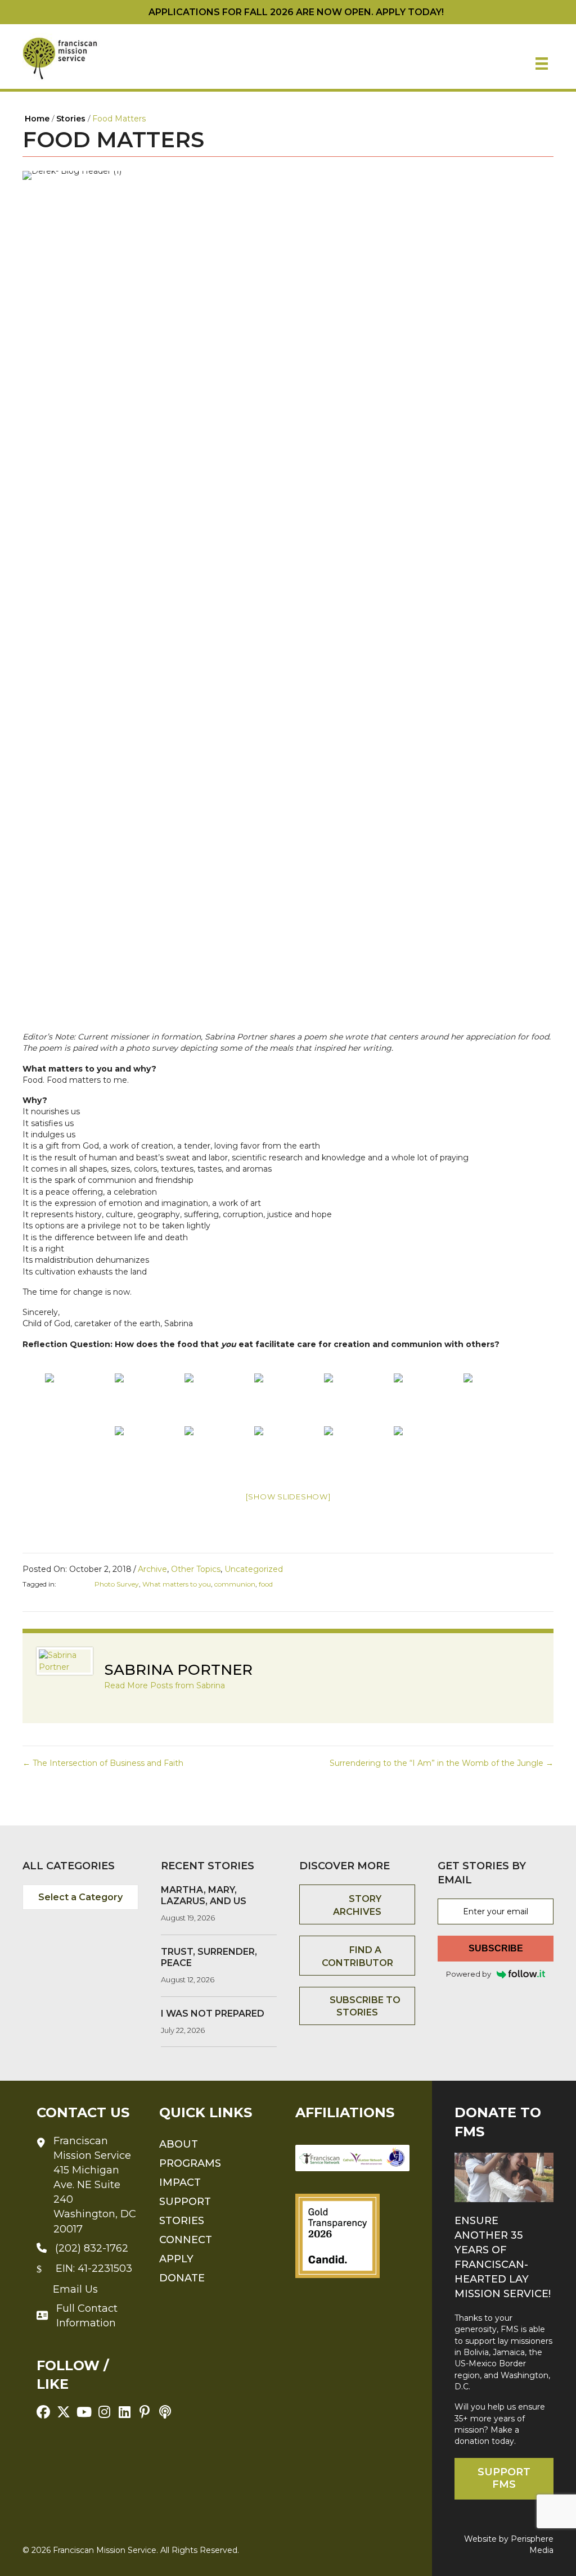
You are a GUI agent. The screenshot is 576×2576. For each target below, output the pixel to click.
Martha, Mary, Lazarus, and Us (204, 1895)
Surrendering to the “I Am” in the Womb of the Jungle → (442, 1763)
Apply (176, 2259)
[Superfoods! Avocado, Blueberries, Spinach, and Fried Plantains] (358, 1452)
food (266, 1584)
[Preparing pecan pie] (148, 1399)
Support (185, 2202)
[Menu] (542, 64)
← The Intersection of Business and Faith (103, 1763)
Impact (180, 2182)
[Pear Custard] (497, 1399)
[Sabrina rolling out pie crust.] (79, 1399)
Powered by (469, 1974)
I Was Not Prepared (213, 2014)
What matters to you (177, 1584)
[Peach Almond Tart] (288, 1399)
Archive (152, 1569)
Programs (190, 2163)
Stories (182, 2221)
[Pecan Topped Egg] (358, 1399)
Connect (186, 2240)
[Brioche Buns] (288, 1452)
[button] (43, 2412)
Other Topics (196, 1569)
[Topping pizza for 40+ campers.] (218, 1399)
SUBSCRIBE (496, 1948)
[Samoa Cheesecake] (218, 1452)
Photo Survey (117, 1584)
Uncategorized (254, 1569)
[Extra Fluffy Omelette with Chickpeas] (148, 1452)
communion (235, 1584)
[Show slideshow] (288, 1497)
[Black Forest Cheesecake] (427, 1452)
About (179, 2144)
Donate (182, 2278)
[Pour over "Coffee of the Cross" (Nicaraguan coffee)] (427, 1399)
